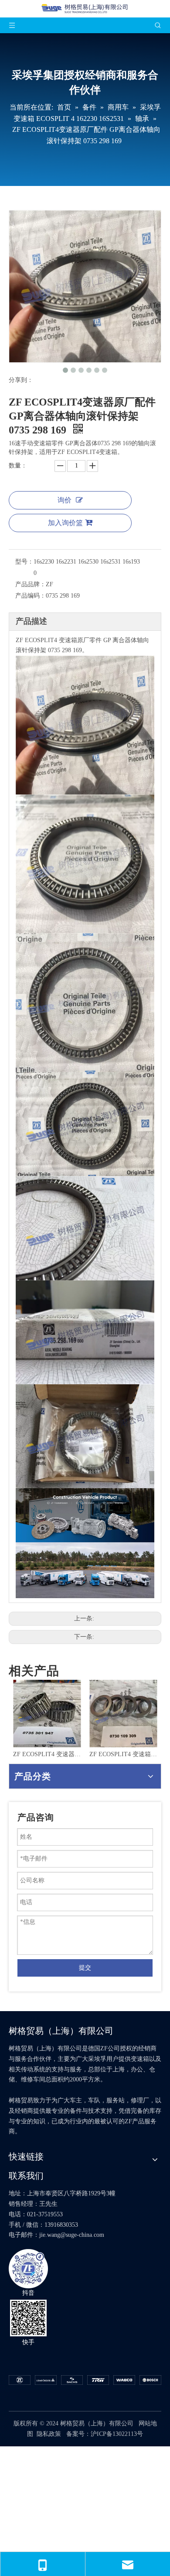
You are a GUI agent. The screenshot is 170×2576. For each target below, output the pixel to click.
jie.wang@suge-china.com (72, 2235)
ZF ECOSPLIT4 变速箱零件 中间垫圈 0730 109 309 (123, 1754)
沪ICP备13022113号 (117, 2434)
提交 (85, 1968)
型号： (24, 562)
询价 (65, 500)
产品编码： (31, 596)
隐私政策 (49, 2434)
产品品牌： (31, 584)
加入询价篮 (65, 523)
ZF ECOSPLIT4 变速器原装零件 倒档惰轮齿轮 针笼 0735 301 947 (47, 1754)
